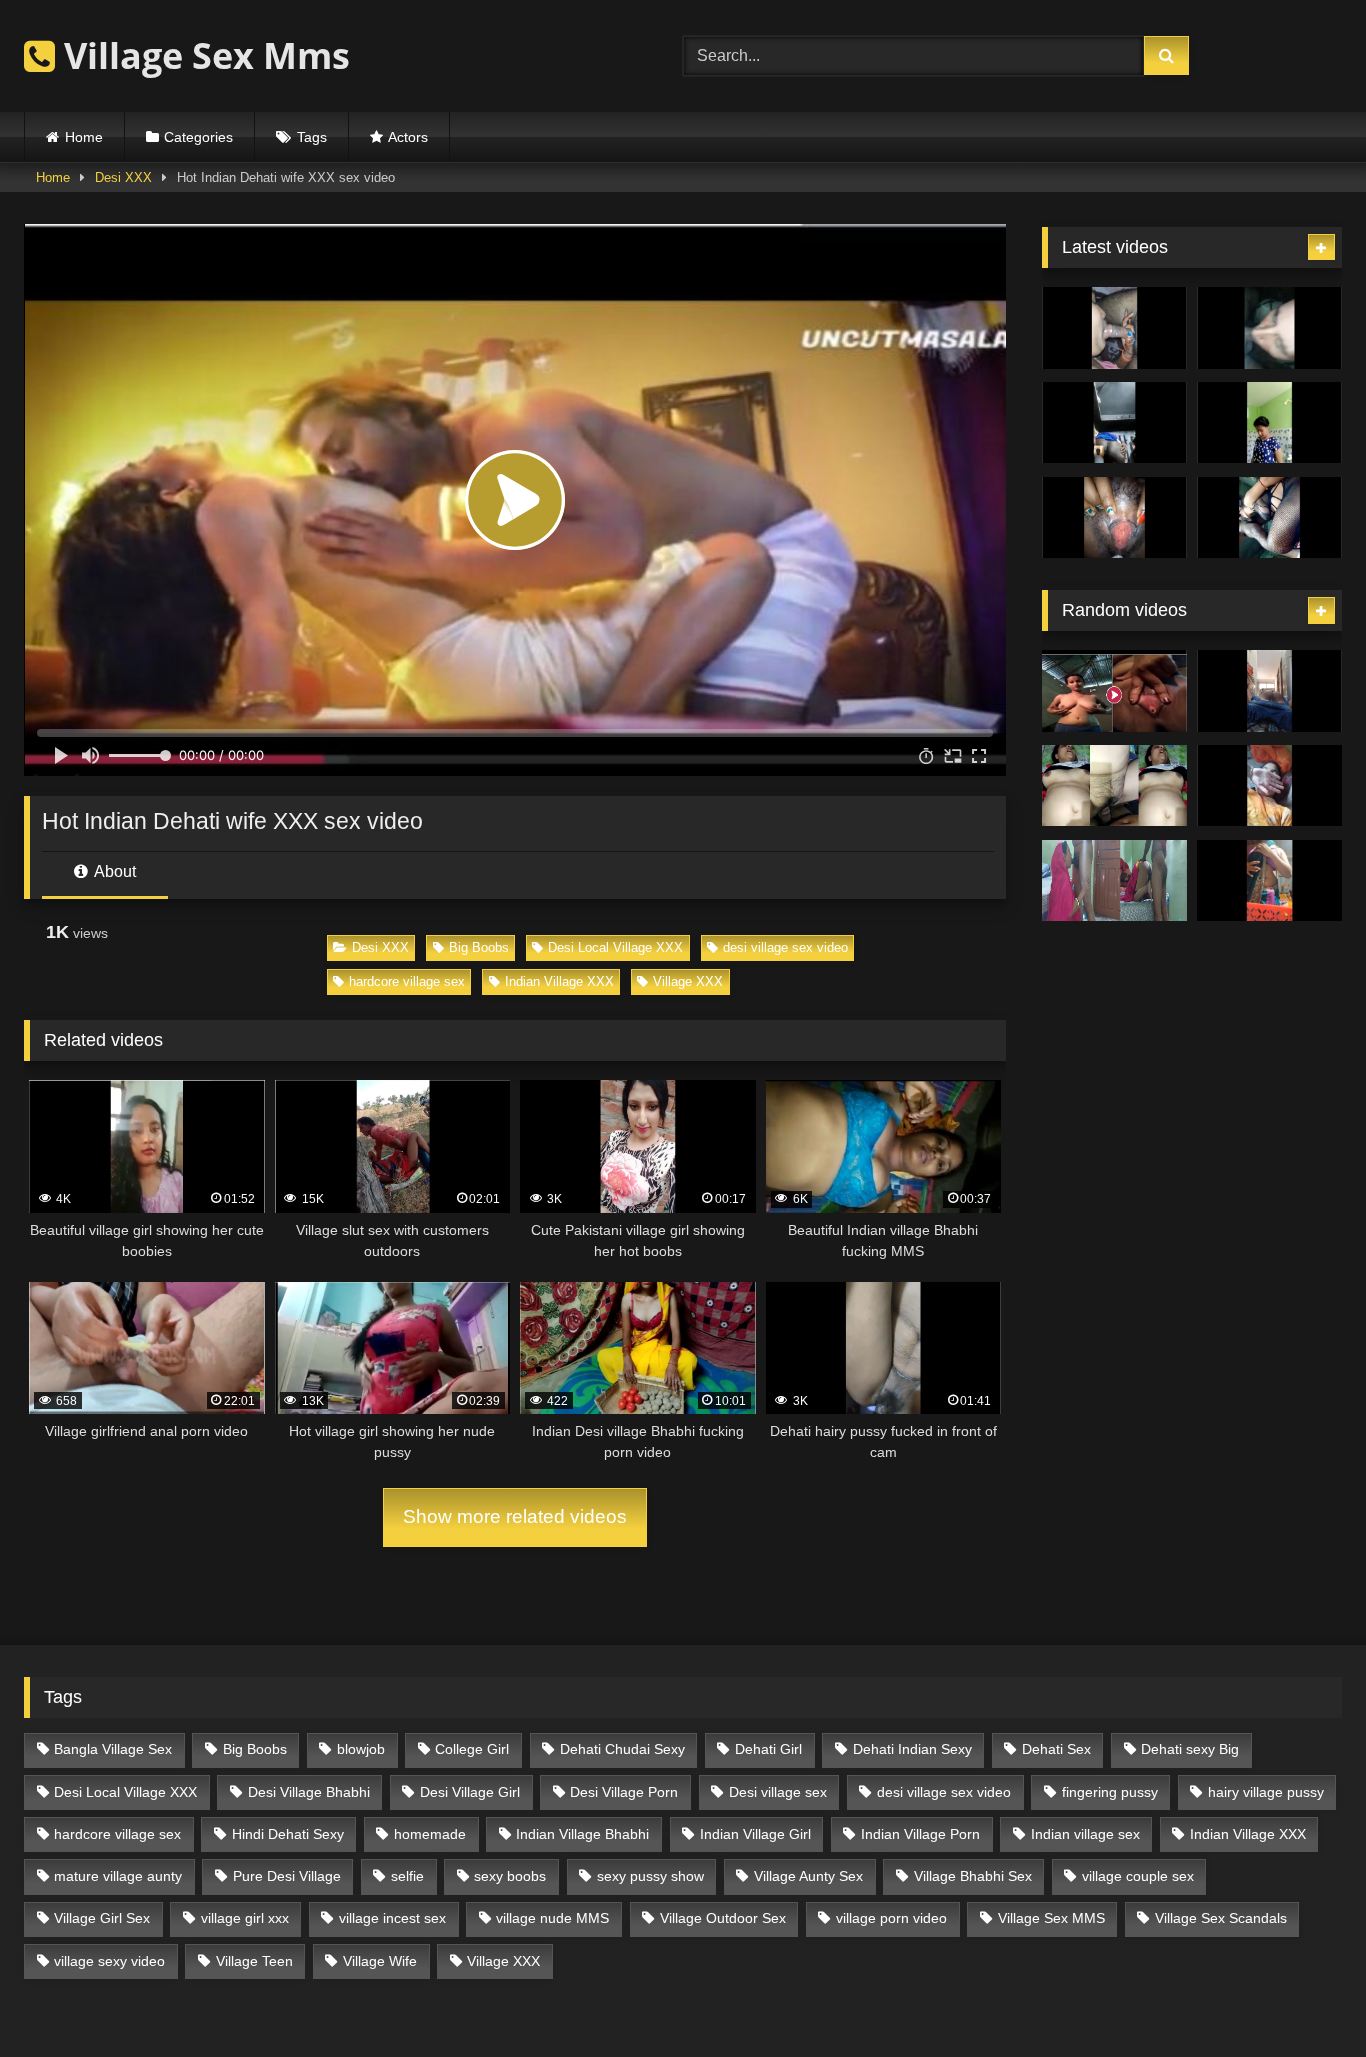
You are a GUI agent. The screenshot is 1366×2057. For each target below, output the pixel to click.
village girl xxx (245, 1918)
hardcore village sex (407, 981)
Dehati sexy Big (1190, 1749)
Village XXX (688, 981)
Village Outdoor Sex (723, 1918)
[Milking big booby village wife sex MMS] (1114, 518)
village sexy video (109, 1961)
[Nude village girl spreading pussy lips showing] (1114, 691)
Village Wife (380, 1961)
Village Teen (254, 1961)
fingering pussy (1110, 1792)
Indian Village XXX (559, 981)
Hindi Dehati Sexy (288, 1834)
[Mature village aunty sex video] (1114, 786)
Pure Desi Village (287, 1876)
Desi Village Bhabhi (309, 1792)
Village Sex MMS (1051, 1918)
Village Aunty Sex (808, 1876)
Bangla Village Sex (113, 1749)
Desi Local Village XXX (615, 947)
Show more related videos (515, 1516)
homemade (430, 1834)
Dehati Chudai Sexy (622, 1749)
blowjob (361, 1749)
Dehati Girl (768, 1749)
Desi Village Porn (624, 1792)
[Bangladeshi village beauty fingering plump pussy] (1269, 881)
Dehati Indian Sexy (912, 1749)
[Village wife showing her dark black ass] (1114, 423)
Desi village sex (778, 1792)
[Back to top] (1304, 1997)
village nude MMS (552, 1918)
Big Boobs (479, 947)
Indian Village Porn (920, 1834)
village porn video (891, 1918)
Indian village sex (1085, 1834)
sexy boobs (510, 1876)
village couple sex (1138, 1876)
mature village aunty (118, 1876)
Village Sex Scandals (1221, 1918)
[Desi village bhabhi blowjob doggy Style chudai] (1114, 881)
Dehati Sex (1056, 1749)
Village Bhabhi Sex (973, 1876)
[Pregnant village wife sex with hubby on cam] (1269, 518)
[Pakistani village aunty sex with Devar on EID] (1269, 328)
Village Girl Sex (102, 1918)
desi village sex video (785, 947)
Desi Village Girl (470, 1792)
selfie (407, 1876)
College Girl (472, 1749)
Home (84, 137)
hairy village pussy (1266, 1792)
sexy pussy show (650, 1876)
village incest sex (392, 1918)
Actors (408, 137)
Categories (198, 137)
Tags (312, 137)
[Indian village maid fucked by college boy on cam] (1269, 691)
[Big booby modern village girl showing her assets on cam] (1269, 423)
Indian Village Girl (755, 1834)
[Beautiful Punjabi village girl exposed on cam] (1269, 786)
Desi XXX (123, 177)
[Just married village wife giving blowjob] (1114, 328)
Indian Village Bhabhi (582, 1834)
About (113, 871)
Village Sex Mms (202, 55)
